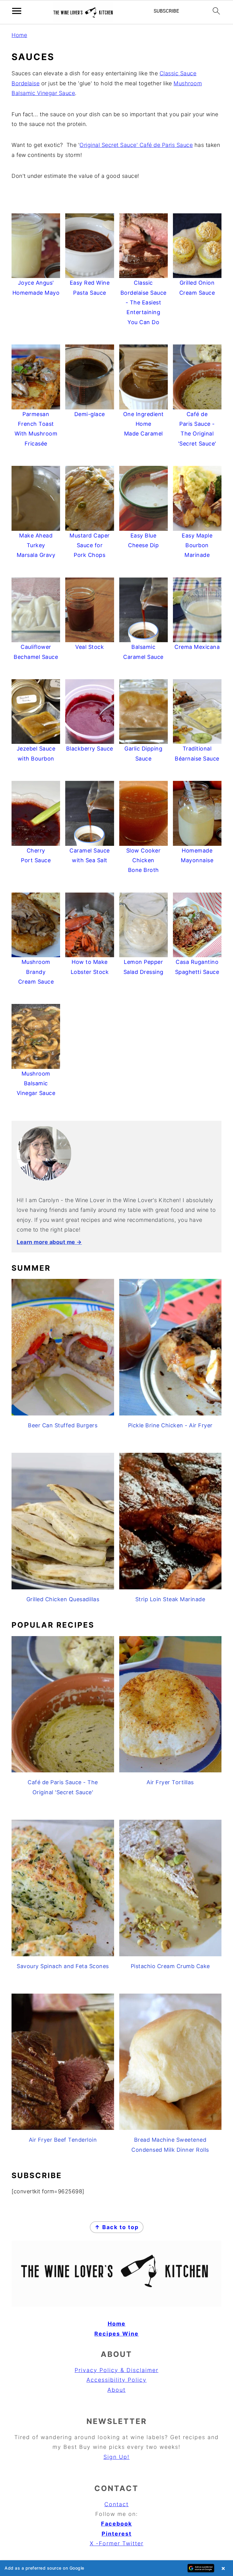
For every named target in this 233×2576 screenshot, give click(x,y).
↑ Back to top (117, 2227)
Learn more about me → (49, 1242)
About (116, 2390)
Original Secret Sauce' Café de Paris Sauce (136, 145)
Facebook (116, 2524)
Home (19, 35)
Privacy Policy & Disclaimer (116, 2370)
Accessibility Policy (116, 2380)
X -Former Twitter (117, 2543)
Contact (116, 2504)
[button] (116, 2568)
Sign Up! (116, 2457)
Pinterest (117, 2534)
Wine (130, 2334)
